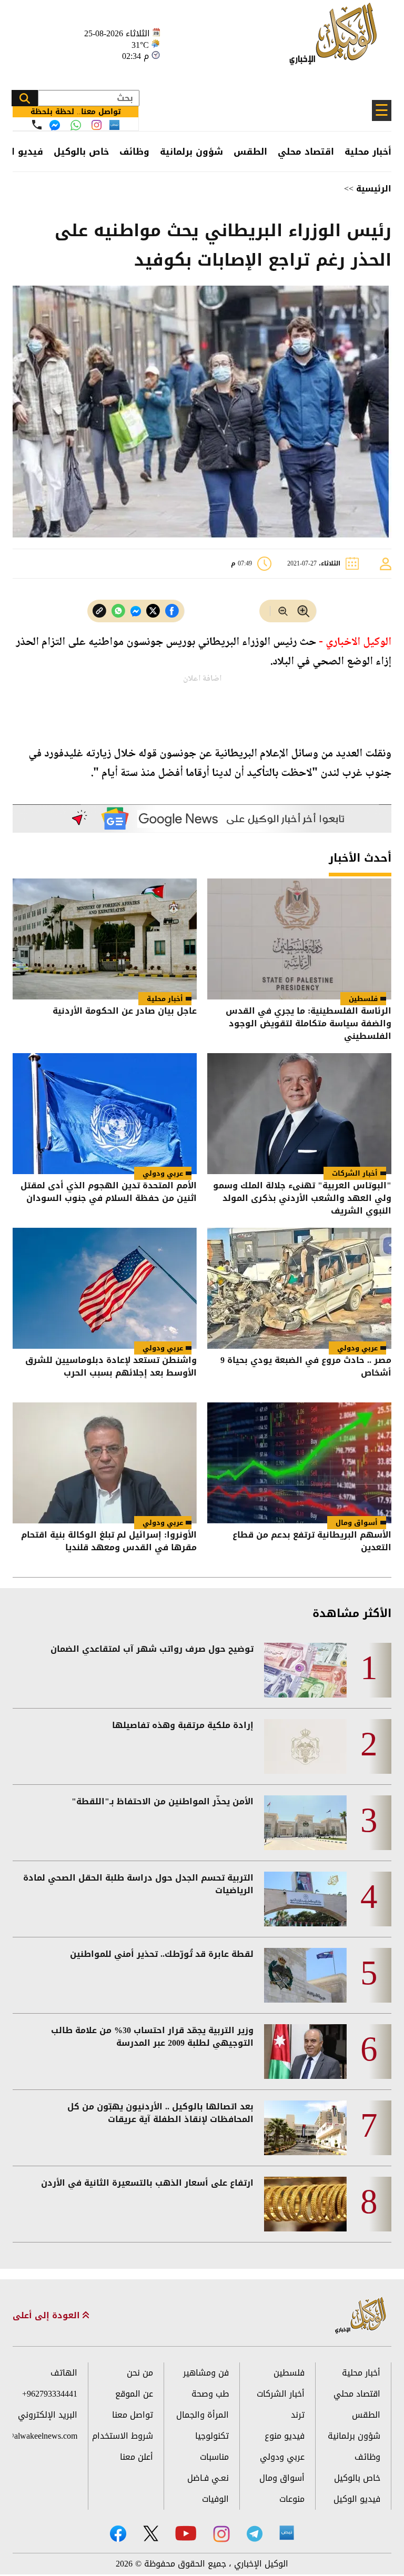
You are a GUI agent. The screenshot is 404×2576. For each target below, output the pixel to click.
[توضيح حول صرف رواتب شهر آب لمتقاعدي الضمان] (305, 1670)
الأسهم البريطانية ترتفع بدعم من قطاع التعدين (312, 1542)
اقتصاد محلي (306, 151)
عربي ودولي (163, 1173)
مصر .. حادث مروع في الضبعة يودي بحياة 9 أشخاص (306, 1367)
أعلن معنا (137, 2457)
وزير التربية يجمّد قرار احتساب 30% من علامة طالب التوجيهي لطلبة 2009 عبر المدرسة (152, 2037)
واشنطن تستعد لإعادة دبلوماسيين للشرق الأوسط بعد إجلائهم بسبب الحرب (111, 1367)
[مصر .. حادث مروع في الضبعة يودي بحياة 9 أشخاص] (299, 1288)
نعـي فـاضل (208, 2478)
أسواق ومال (357, 1523)
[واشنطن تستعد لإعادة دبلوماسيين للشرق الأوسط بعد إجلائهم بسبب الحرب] (105, 1288)
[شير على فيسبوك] (172, 611)
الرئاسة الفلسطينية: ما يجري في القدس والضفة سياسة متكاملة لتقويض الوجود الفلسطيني (309, 1024)
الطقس (250, 151)
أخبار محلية (368, 151)
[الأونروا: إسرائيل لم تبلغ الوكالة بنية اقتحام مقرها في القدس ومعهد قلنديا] (105, 1463)
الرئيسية (374, 189)
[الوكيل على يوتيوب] (186, 2533)
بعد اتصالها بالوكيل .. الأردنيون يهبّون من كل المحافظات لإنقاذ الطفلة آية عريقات (160, 2113)
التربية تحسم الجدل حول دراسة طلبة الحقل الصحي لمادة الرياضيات (138, 1884)
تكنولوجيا (212, 2436)
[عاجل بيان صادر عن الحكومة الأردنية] (105, 939)
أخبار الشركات (355, 1173)
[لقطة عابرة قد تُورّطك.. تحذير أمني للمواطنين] (305, 1975)
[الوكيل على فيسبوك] (118, 2534)
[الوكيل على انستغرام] (221, 2534)
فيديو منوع (285, 2436)
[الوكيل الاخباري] (361, 2316)
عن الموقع (134, 2394)
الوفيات (215, 2499)
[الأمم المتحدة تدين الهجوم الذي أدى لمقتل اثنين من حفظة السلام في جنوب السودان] (105, 1114)
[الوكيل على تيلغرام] (255, 2534)
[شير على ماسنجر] (136, 611)
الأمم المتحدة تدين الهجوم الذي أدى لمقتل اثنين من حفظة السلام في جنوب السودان (109, 1193)
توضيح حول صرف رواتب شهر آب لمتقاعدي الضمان (152, 1649)
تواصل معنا (133, 2415)
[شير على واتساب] (118, 611)
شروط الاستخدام (123, 2436)
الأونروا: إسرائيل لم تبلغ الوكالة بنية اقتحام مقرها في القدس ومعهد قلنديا (109, 1542)
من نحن (140, 2373)
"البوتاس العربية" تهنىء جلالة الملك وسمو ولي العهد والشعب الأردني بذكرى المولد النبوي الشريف (302, 1198)
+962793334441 (50, 2394)
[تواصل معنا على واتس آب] (76, 125)
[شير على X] (153, 611)
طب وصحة (210, 2394)
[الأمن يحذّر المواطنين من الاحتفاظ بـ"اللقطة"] (305, 1823)
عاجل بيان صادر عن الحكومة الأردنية (125, 1012)
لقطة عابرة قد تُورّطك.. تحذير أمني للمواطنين (162, 1954)
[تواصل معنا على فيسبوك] (55, 125)
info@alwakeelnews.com (45, 2436)
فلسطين (363, 999)
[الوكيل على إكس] (151, 2533)
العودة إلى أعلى (48, 2316)
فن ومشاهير (206, 2373)
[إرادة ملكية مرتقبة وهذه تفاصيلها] (305, 1746)
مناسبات (214, 2457)
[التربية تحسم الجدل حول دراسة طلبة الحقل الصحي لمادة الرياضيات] (305, 1899)
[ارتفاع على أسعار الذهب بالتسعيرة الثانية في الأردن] (305, 2204)
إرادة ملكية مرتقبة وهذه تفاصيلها (183, 1725)
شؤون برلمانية (191, 151)
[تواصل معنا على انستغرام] (97, 125)
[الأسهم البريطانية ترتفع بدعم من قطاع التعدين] (299, 1463)
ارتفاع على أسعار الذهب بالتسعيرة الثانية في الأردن (147, 2183)
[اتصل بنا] (37, 125)
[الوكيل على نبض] (287, 2533)
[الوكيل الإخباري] (336, 40)
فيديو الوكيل (357, 2499)
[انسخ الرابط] (99, 611)
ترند (298, 2415)
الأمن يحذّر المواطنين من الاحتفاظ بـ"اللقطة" (163, 1802)
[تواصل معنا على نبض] (114, 125)
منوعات (292, 2499)
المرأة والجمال (203, 2415)
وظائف (134, 151)
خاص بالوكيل (81, 151)
